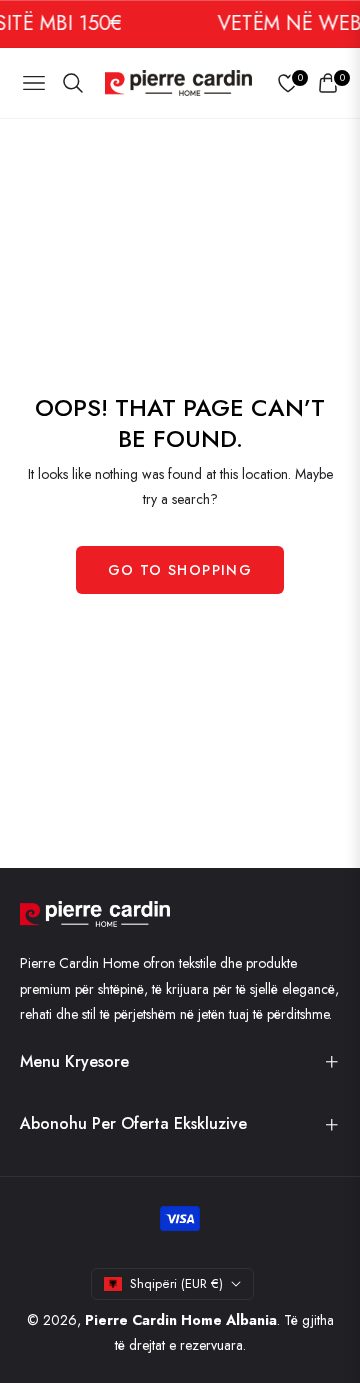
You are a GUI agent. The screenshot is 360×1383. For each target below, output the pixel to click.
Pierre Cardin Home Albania (181, 1320)
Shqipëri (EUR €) (176, 1283)
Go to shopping (180, 570)
